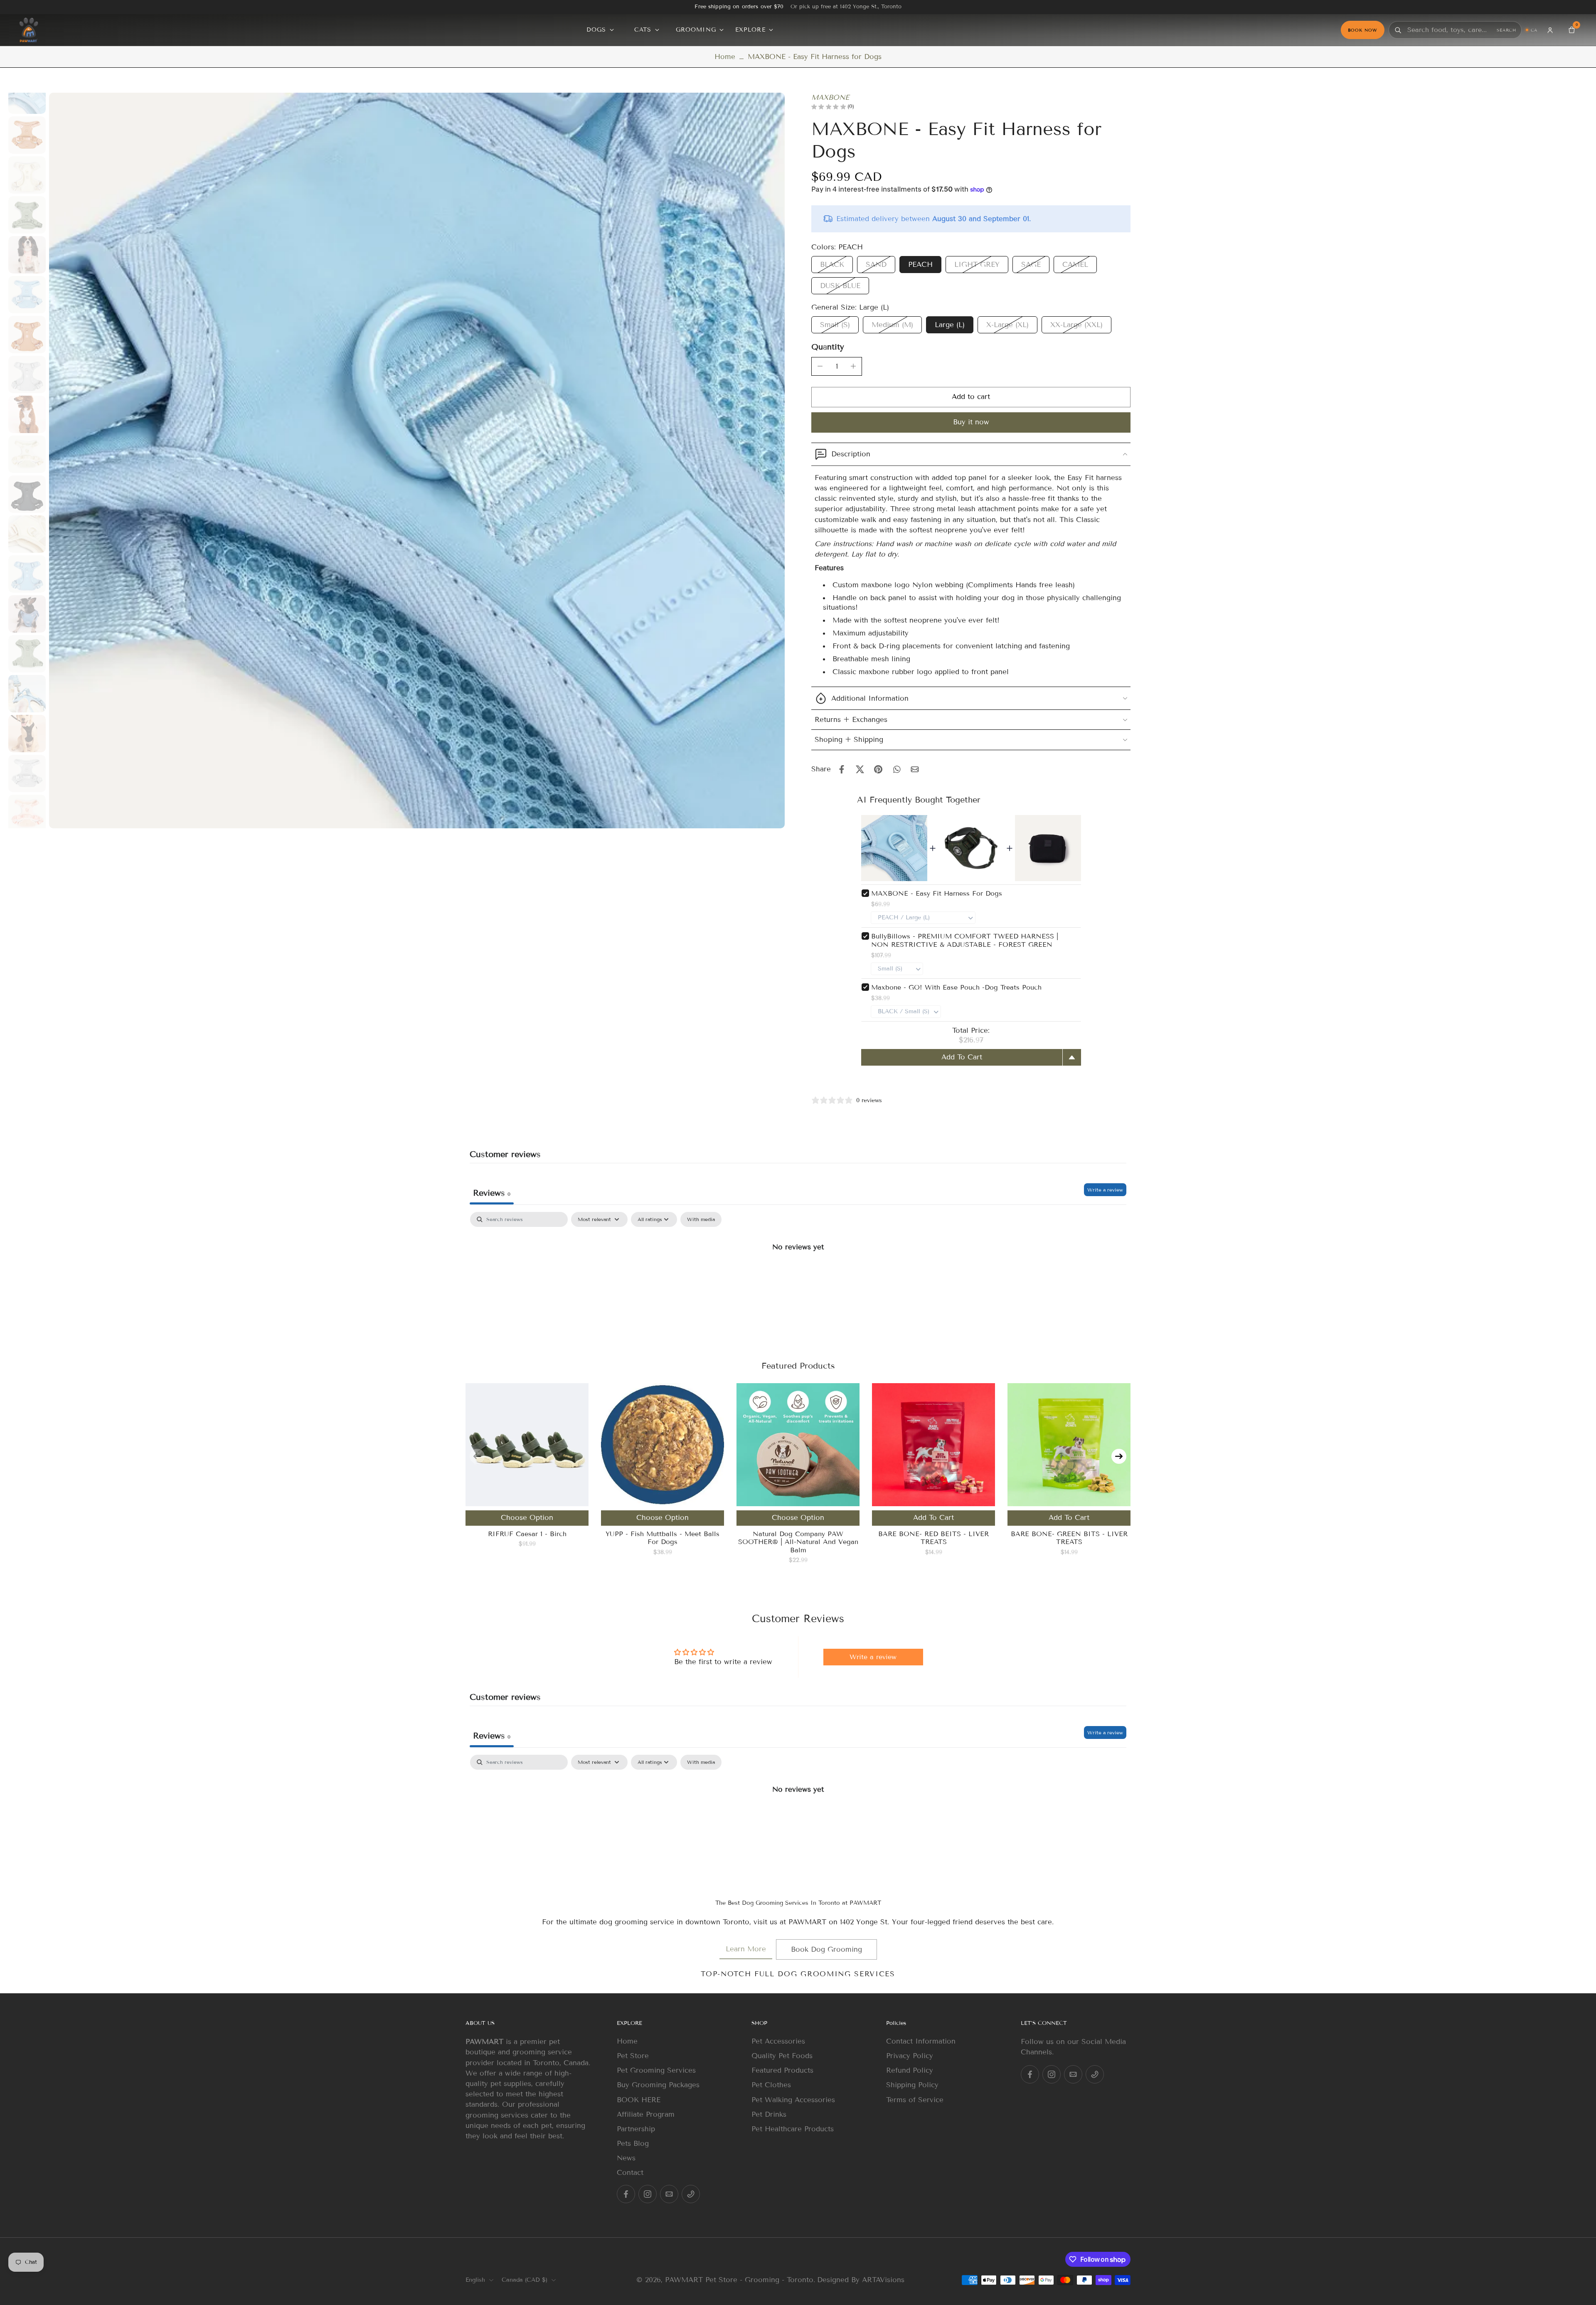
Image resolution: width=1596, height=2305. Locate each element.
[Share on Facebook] (842, 769)
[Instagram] (648, 2194)
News (626, 2158)
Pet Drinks (769, 2114)
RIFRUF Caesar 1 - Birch (527, 1534)
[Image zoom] (417, 461)
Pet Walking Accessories (793, 2100)
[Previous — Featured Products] (477, 1456)
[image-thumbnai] (27, 95)
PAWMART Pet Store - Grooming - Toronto (739, 2280)
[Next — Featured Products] (1119, 1456)
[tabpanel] (798, 1275)
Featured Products (782, 2070)
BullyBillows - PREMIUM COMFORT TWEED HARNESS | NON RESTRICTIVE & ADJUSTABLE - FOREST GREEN (965, 940)
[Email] (669, 2194)
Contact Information (921, 2041)
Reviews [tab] (492, 1193)
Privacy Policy (910, 2056)
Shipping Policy (912, 2085)
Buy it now (971, 422)
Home (725, 57)
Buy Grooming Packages (658, 2085)
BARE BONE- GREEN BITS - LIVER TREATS (1069, 1538)
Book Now (1363, 30)
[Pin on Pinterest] (878, 769)
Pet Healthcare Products (793, 2129)
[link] (746, 1949)
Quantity (828, 347)
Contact (630, 2173)
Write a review (1105, 1190)
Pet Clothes (771, 2085)
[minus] (820, 366)
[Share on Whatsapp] (897, 769)
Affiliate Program (646, 2114)
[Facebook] (626, 2194)
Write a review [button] (873, 1657)
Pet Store (633, 2056)
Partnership (636, 2129)
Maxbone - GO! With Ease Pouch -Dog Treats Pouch (956, 987)
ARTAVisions (883, 2280)
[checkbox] (701, 1219)
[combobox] (1450, 30)
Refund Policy (910, 2070)
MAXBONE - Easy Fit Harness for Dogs (937, 893)
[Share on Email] (915, 769)
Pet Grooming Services (656, 2070)
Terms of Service (915, 2100)
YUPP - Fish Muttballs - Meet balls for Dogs (663, 1538)
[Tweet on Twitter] (860, 769)
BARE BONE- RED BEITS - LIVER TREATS (933, 1538)
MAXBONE (830, 97)
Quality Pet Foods (782, 2056)
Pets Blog (633, 2144)
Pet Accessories (778, 2041)
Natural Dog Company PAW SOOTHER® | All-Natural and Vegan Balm (798, 1542)
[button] (971, 397)
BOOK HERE (639, 2100)
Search (1506, 30)
